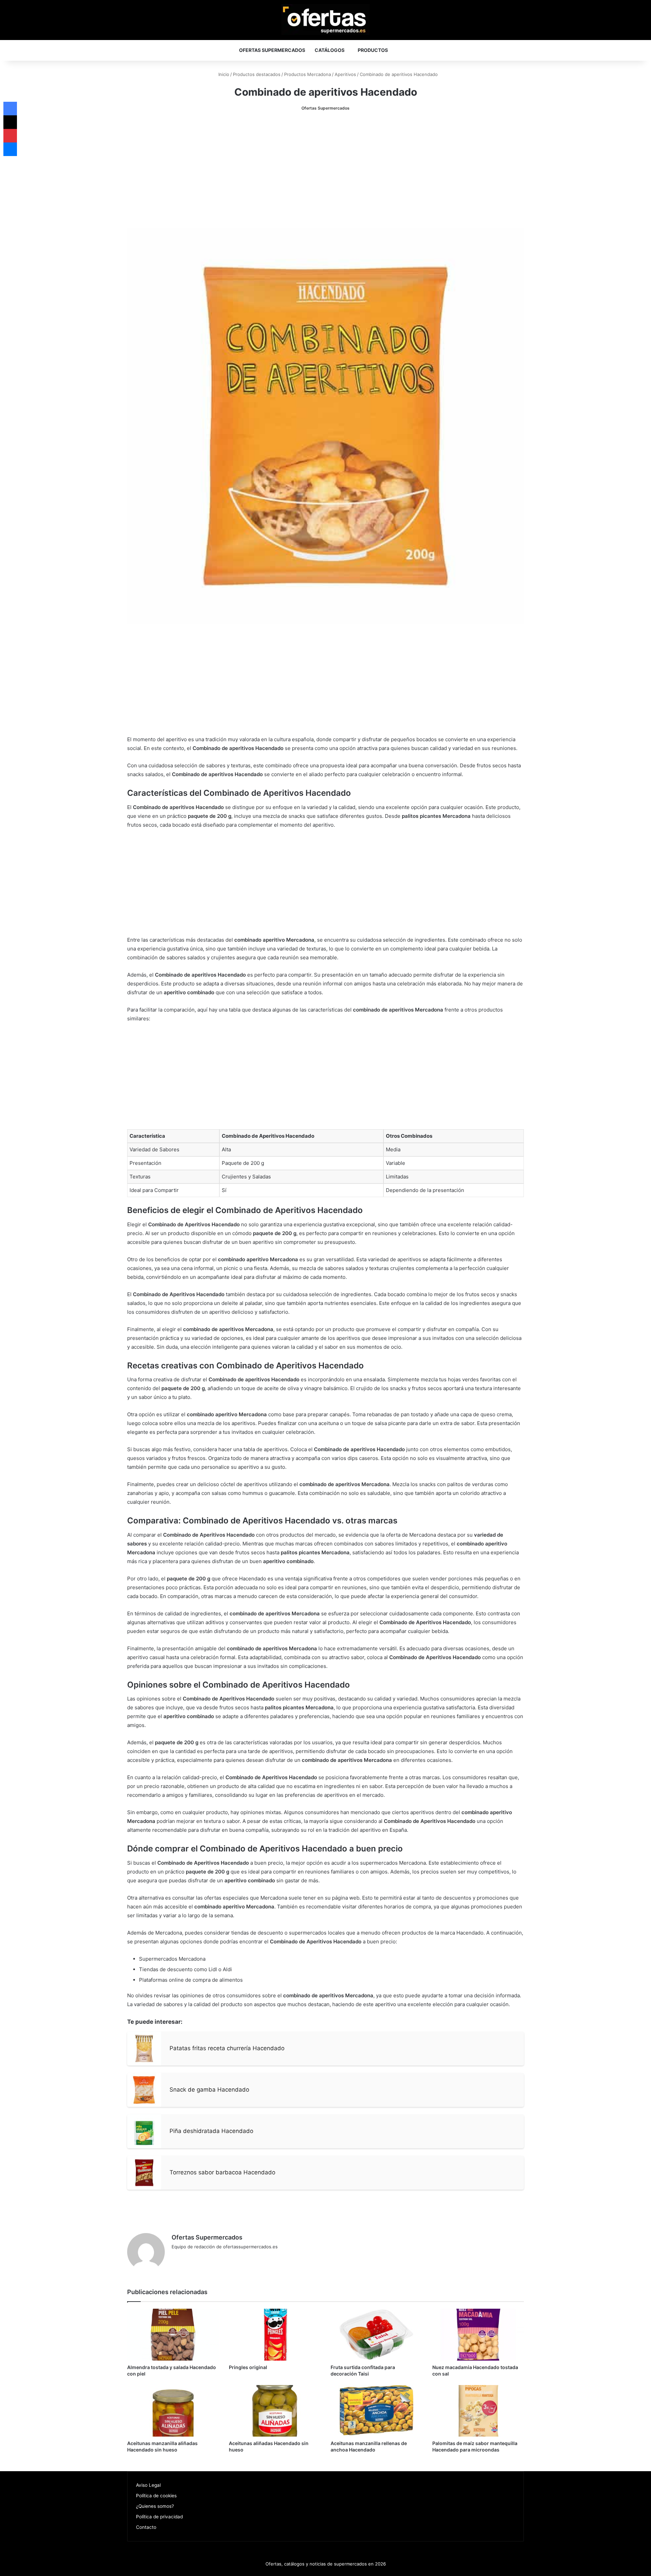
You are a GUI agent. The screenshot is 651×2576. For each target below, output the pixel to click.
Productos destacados (257, 74)
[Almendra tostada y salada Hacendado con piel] (173, 2334)
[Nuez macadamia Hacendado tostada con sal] (478, 2334)
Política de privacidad (159, 2517)
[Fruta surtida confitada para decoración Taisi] (376, 2334)
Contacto (146, 2527)
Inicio (223, 74)
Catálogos (330, 50)
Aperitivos (345, 74)
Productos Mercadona (308, 74)
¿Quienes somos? (155, 2506)
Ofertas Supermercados (272, 50)
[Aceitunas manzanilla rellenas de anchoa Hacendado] (376, 2411)
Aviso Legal (148, 2485)
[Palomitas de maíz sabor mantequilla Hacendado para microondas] (478, 2411)
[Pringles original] (275, 2334)
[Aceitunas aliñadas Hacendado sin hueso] (275, 2411)
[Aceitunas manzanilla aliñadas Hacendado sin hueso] (173, 2411)
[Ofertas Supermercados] (325, 20)
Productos (373, 50)
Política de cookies (156, 2496)
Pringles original (248, 2367)
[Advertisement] (325, 170)
